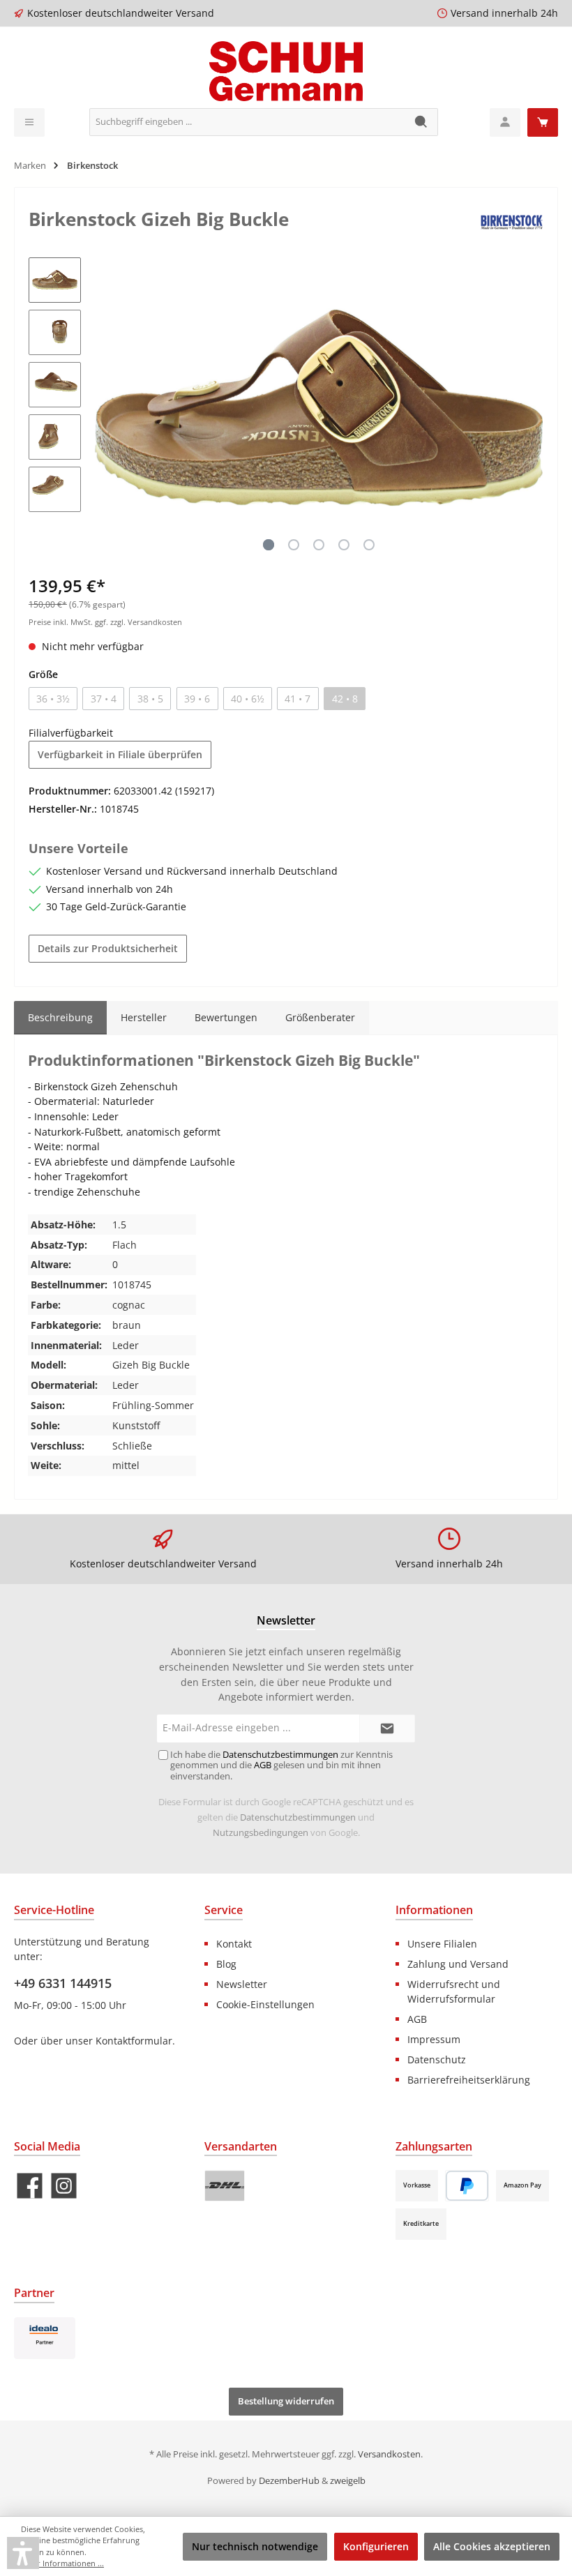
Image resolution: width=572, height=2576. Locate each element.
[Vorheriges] (105, 407)
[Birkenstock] (512, 221)
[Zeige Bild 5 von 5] (369, 545)
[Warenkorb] (543, 122)
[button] (23, 2553)
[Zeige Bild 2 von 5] (294, 545)
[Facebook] (30, 2186)
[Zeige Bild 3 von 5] (319, 545)
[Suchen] (422, 122)
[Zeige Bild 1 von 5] (269, 545)
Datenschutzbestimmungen (298, 1817)
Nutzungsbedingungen (261, 1833)
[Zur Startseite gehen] (286, 71)
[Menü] (29, 122)
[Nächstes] (532, 407)
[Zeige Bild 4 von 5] (344, 545)
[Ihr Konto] (505, 122)
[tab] (60, 1018)
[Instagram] (64, 2186)
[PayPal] (467, 2186)
